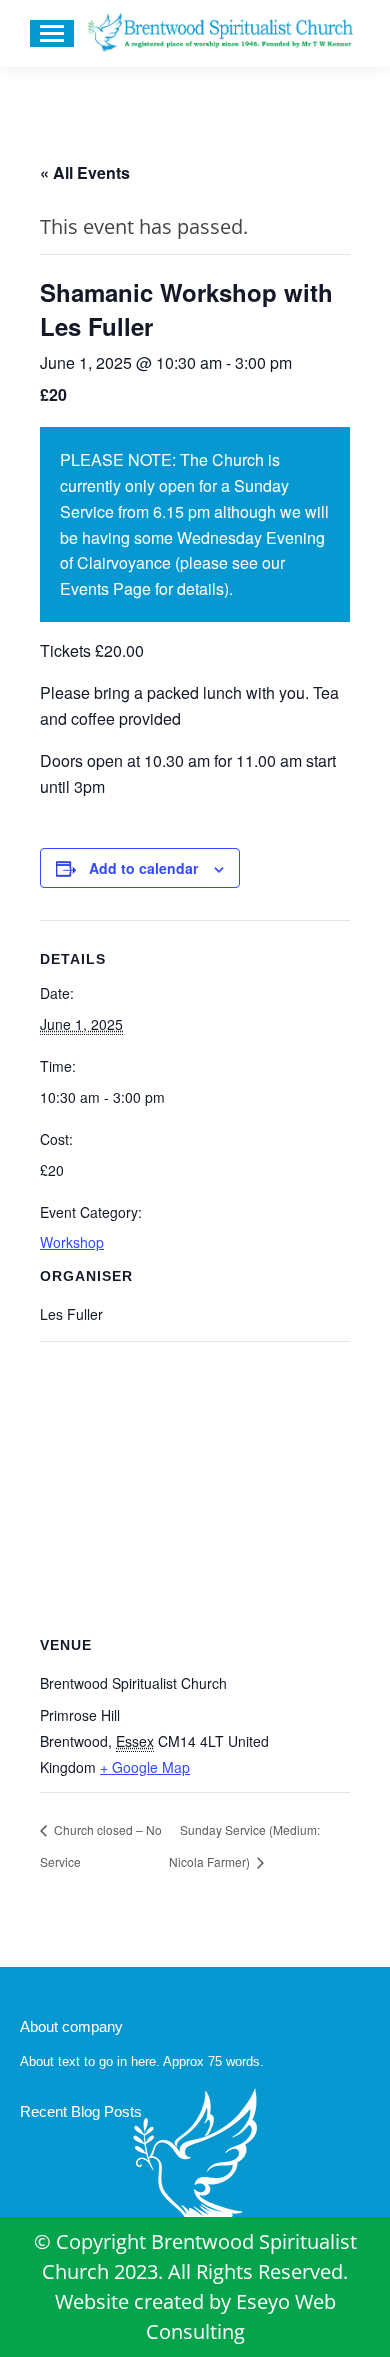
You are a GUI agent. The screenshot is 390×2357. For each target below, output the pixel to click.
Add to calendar (143, 868)
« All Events (85, 172)
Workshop (72, 1242)
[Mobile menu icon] (52, 33)
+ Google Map (145, 1767)
